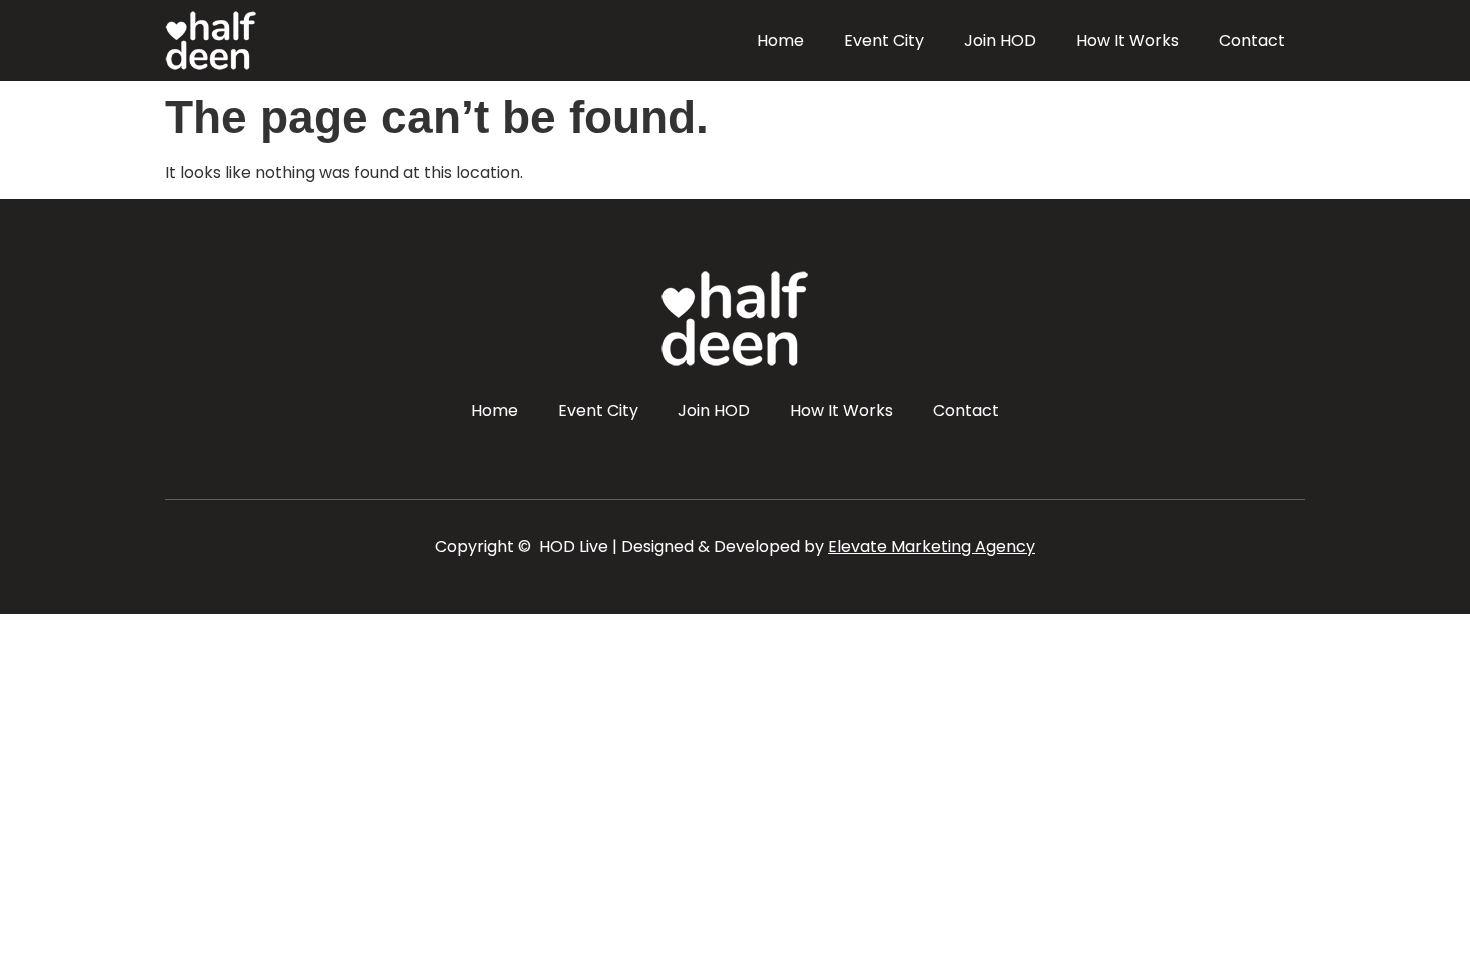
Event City (884, 40)
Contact (1252, 40)
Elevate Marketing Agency (931, 546)
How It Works (1127, 40)
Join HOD (1000, 40)
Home (780, 40)
